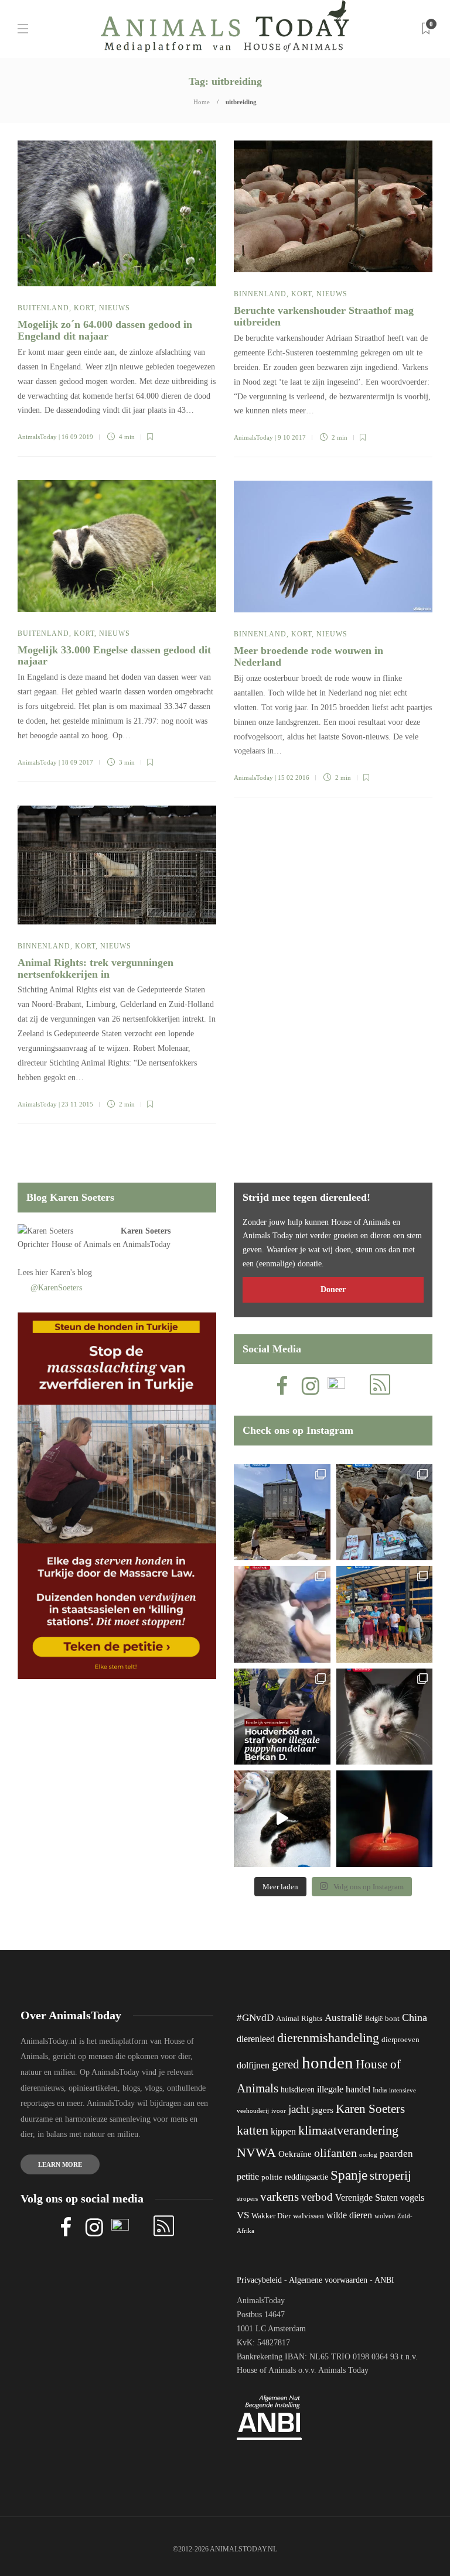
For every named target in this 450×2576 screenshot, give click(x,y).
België (374, 2019)
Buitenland (43, 308)
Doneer (333, 1289)
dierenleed (256, 2039)
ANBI (384, 2280)
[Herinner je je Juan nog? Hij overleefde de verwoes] (282, 1614)
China (415, 2017)
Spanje (349, 2175)
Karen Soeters (146, 1231)
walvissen (308, 2216)
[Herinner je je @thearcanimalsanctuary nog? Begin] (282, 1513)
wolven (385, 2216)
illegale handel (344, 2089)
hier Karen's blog (64, 1272)
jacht (299, 2109)
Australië (344, 2018)
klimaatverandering (348, 2130)
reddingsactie (306, 2177)
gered (286, 2064)
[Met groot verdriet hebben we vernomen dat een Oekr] (385, 1819)
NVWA (256, 2152)
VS (243, 2215)
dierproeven (400, 2040)
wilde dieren (349, 2215)
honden (328, 2063)
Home (202, 102)
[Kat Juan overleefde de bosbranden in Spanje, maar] (282, 1819)
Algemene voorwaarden (328, 2280)
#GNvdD (255, 2018)
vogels (412, 2198)
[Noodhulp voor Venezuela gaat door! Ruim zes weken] (385, 1717)
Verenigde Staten (367, 2198)
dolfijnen (253, 2065)
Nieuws (115, 308)
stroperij (391, 2176)
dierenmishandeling (328, 2038)
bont (392, 2019)
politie (272, 2177)
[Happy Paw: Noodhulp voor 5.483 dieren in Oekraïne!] (385, 1513)
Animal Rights (299, 2019)
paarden (396, 2154)
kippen (283, 2131)
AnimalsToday (37, 437)
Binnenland (260, 294)
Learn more (60, 2164)
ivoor (279, 2111)
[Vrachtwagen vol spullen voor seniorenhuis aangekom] (385, 1614)
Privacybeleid (259, 2280)
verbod (317, 2197)
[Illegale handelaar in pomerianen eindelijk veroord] (282, 1717)
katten (253, 2130)
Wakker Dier (271, 2216)
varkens (279, 2197)
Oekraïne (295, 2154)
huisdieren (298, 2090)
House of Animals (81, 1244)
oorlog (368, 2154)
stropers (247, 2198)
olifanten (335, 2153)
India (380, 2090)
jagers (323, 2110)
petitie (248, 2176)
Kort (84, 308)
